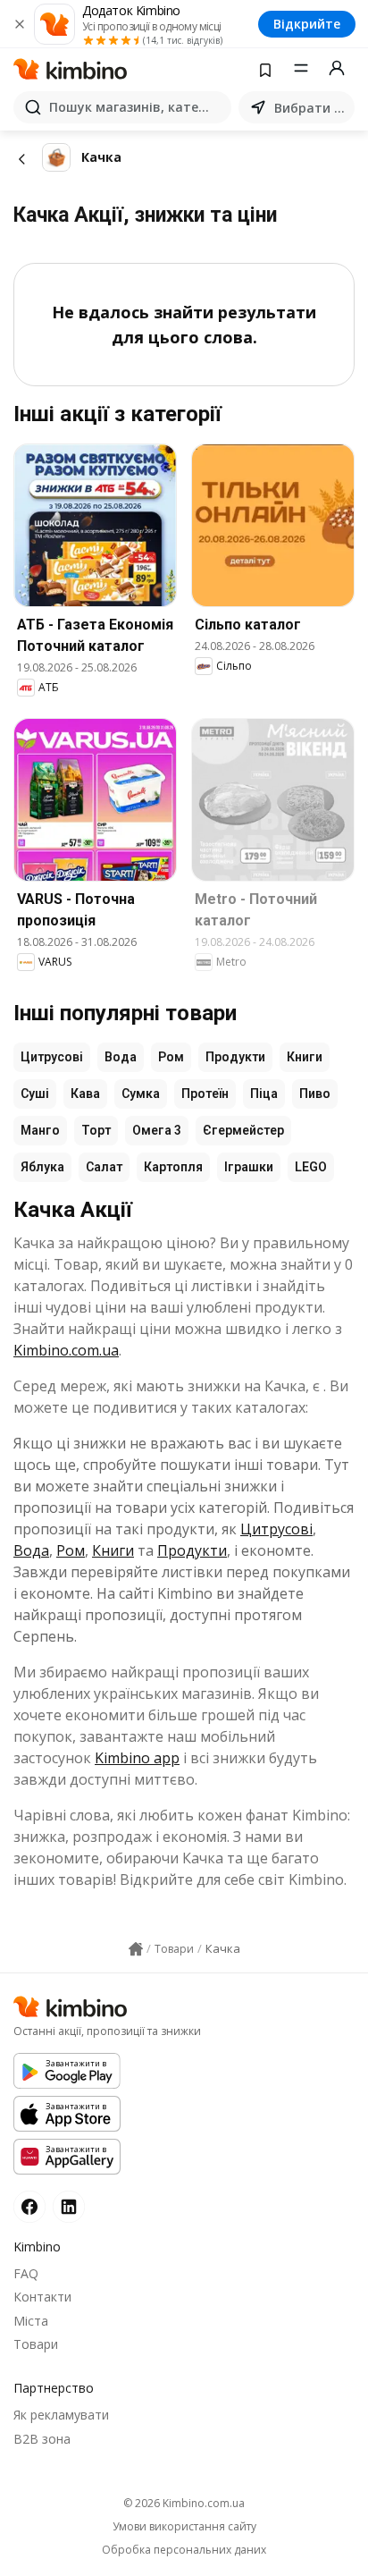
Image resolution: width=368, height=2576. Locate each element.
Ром (171, 1057)
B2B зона (42, 2439)
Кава (85, 1094)
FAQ (26, 2273)
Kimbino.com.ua (66, 1350)
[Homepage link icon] (136, 1949)
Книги (305, 1057)
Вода (121, 1057)
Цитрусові (52, 1057)
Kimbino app (137, 1758)
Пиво (315, 1094)
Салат (104, 1167)
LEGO (311, 1167)
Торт (96, 1130)
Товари (36, 2344)
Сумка (141, 1094)
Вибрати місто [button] (311, 108)
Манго (40, 1130)
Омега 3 (157, 1130)
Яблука (42, 1167)
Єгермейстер (243, 1130)
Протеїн (205, 1094)
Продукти (235, 1057)
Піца (264, 1094)
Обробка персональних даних (184, 2550)
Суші (35, 1094)
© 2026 (184, 2503)
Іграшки (249, 1167)
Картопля (173, 1167)
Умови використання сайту (184, 2527)
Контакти (42, 2297)
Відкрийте (307, 24)
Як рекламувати (61, 2415)
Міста (31, 2321)
